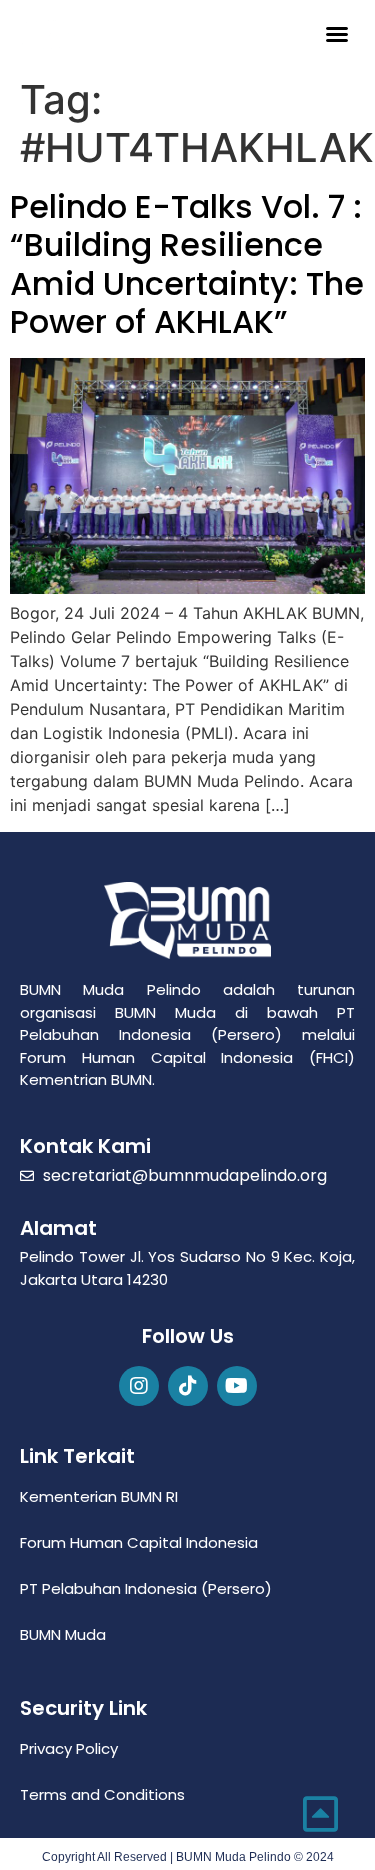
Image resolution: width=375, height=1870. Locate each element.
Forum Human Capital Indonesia (139, 1542)
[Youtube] (237, 1386)
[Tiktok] (188, 1386)
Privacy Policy (69, 1748)
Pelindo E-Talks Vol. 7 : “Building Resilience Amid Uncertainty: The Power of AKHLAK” (187, 264)
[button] (337, 34)
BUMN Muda (63, 1634)
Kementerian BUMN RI (99, 1496)
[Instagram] (139, 1386)
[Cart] (296, 32)
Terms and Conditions (102, 1794)
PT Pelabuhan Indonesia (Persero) (146, 1588)
